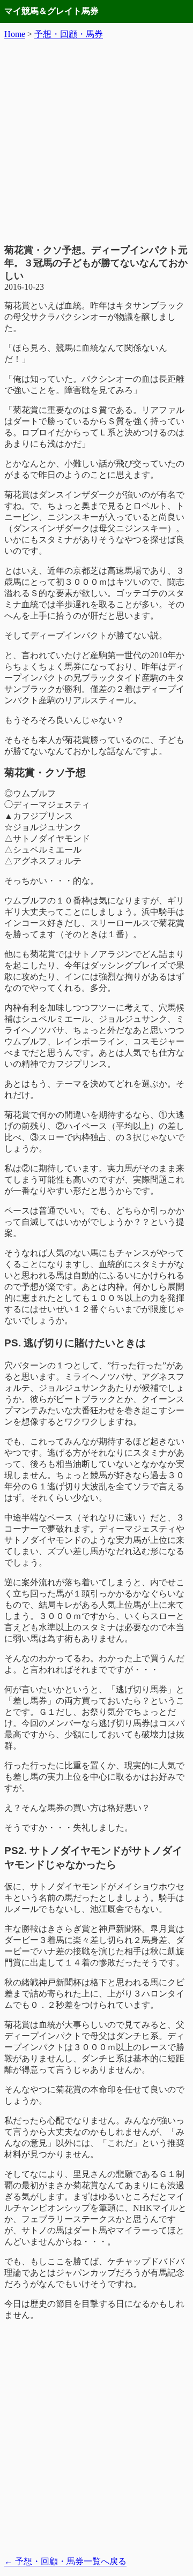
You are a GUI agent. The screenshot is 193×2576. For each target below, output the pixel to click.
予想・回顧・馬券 (69, 34)
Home (15, 34)
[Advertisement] (96, 142)
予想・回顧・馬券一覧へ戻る (65, 2561)
